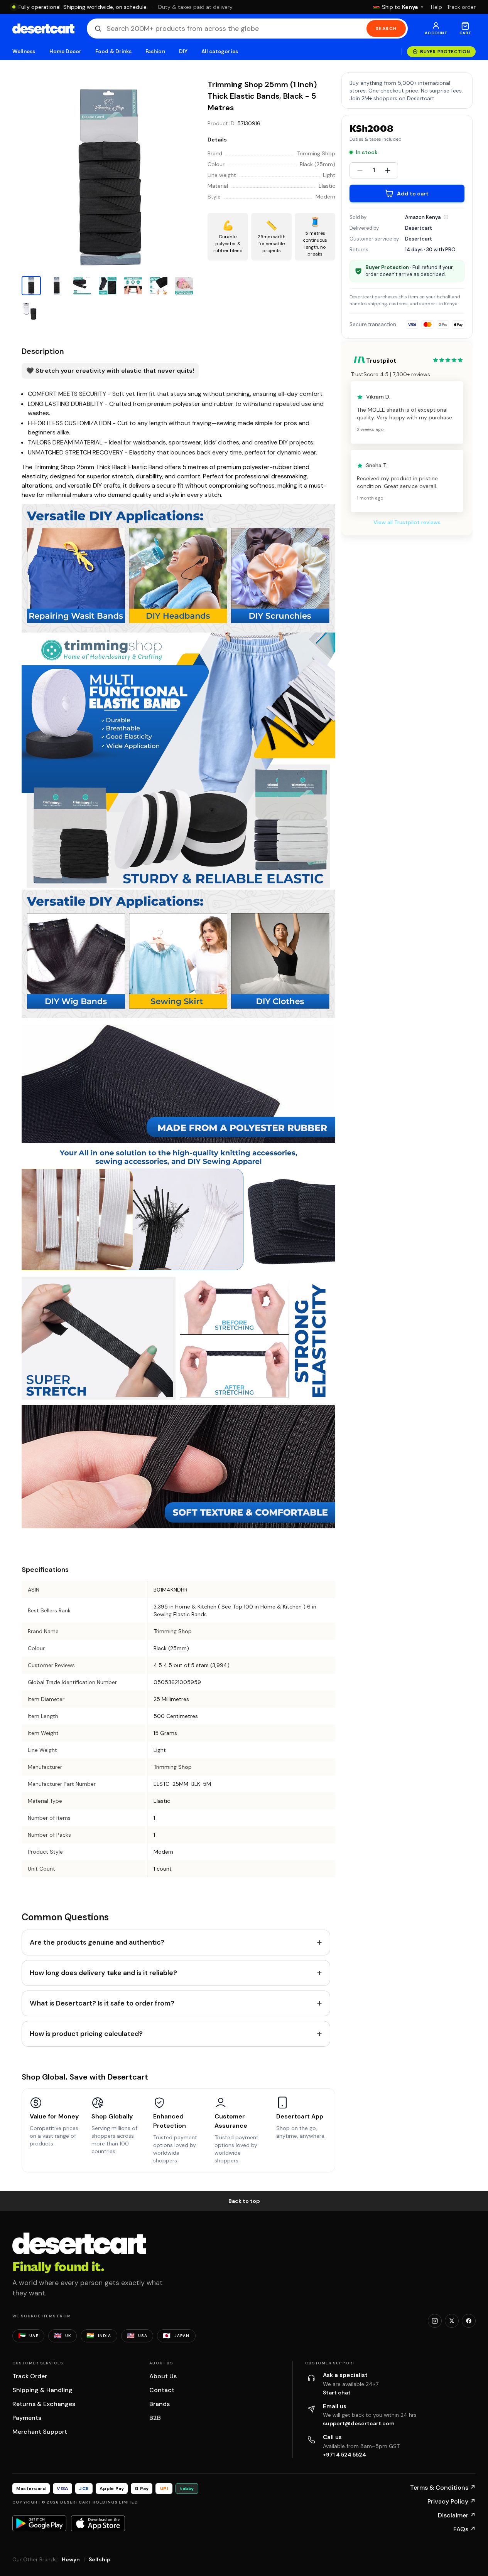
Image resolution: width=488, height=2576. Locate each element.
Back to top (244, 2201)
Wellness (24, 51)
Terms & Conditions (443, 2488)
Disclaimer (457, 2515)
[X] (452, 2321)
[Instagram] (435, 2321)
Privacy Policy (452, 2501)
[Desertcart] (43, 29)
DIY (183, 51)
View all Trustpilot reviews (407, 523)
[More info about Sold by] (446, 217)
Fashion (155, 51)
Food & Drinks (113, 51)
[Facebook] (469, 2321)
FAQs (464, 2529)
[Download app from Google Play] (39, 2523)
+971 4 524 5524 (344, 2455)
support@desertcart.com (359, 2423)
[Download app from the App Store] (98, 2523)
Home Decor (66, 51)
